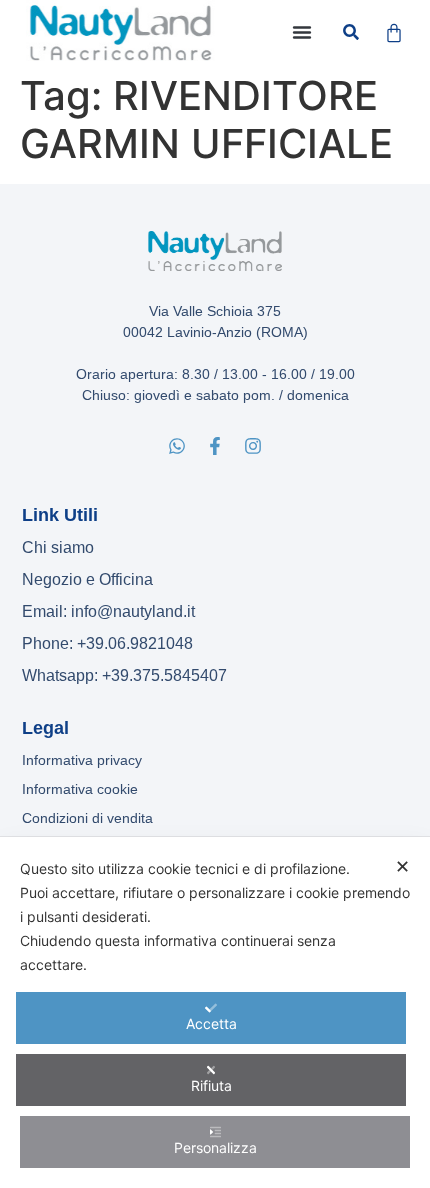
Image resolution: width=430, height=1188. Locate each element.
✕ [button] (402, 866)
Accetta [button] (211, 1023)
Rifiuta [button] (211, 1085)
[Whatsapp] (177, 446)
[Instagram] (253, 446)
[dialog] (215, 1012)
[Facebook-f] (215, 446)
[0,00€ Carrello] (394, 33)
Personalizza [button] (215, 1147)
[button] (302, 32)
